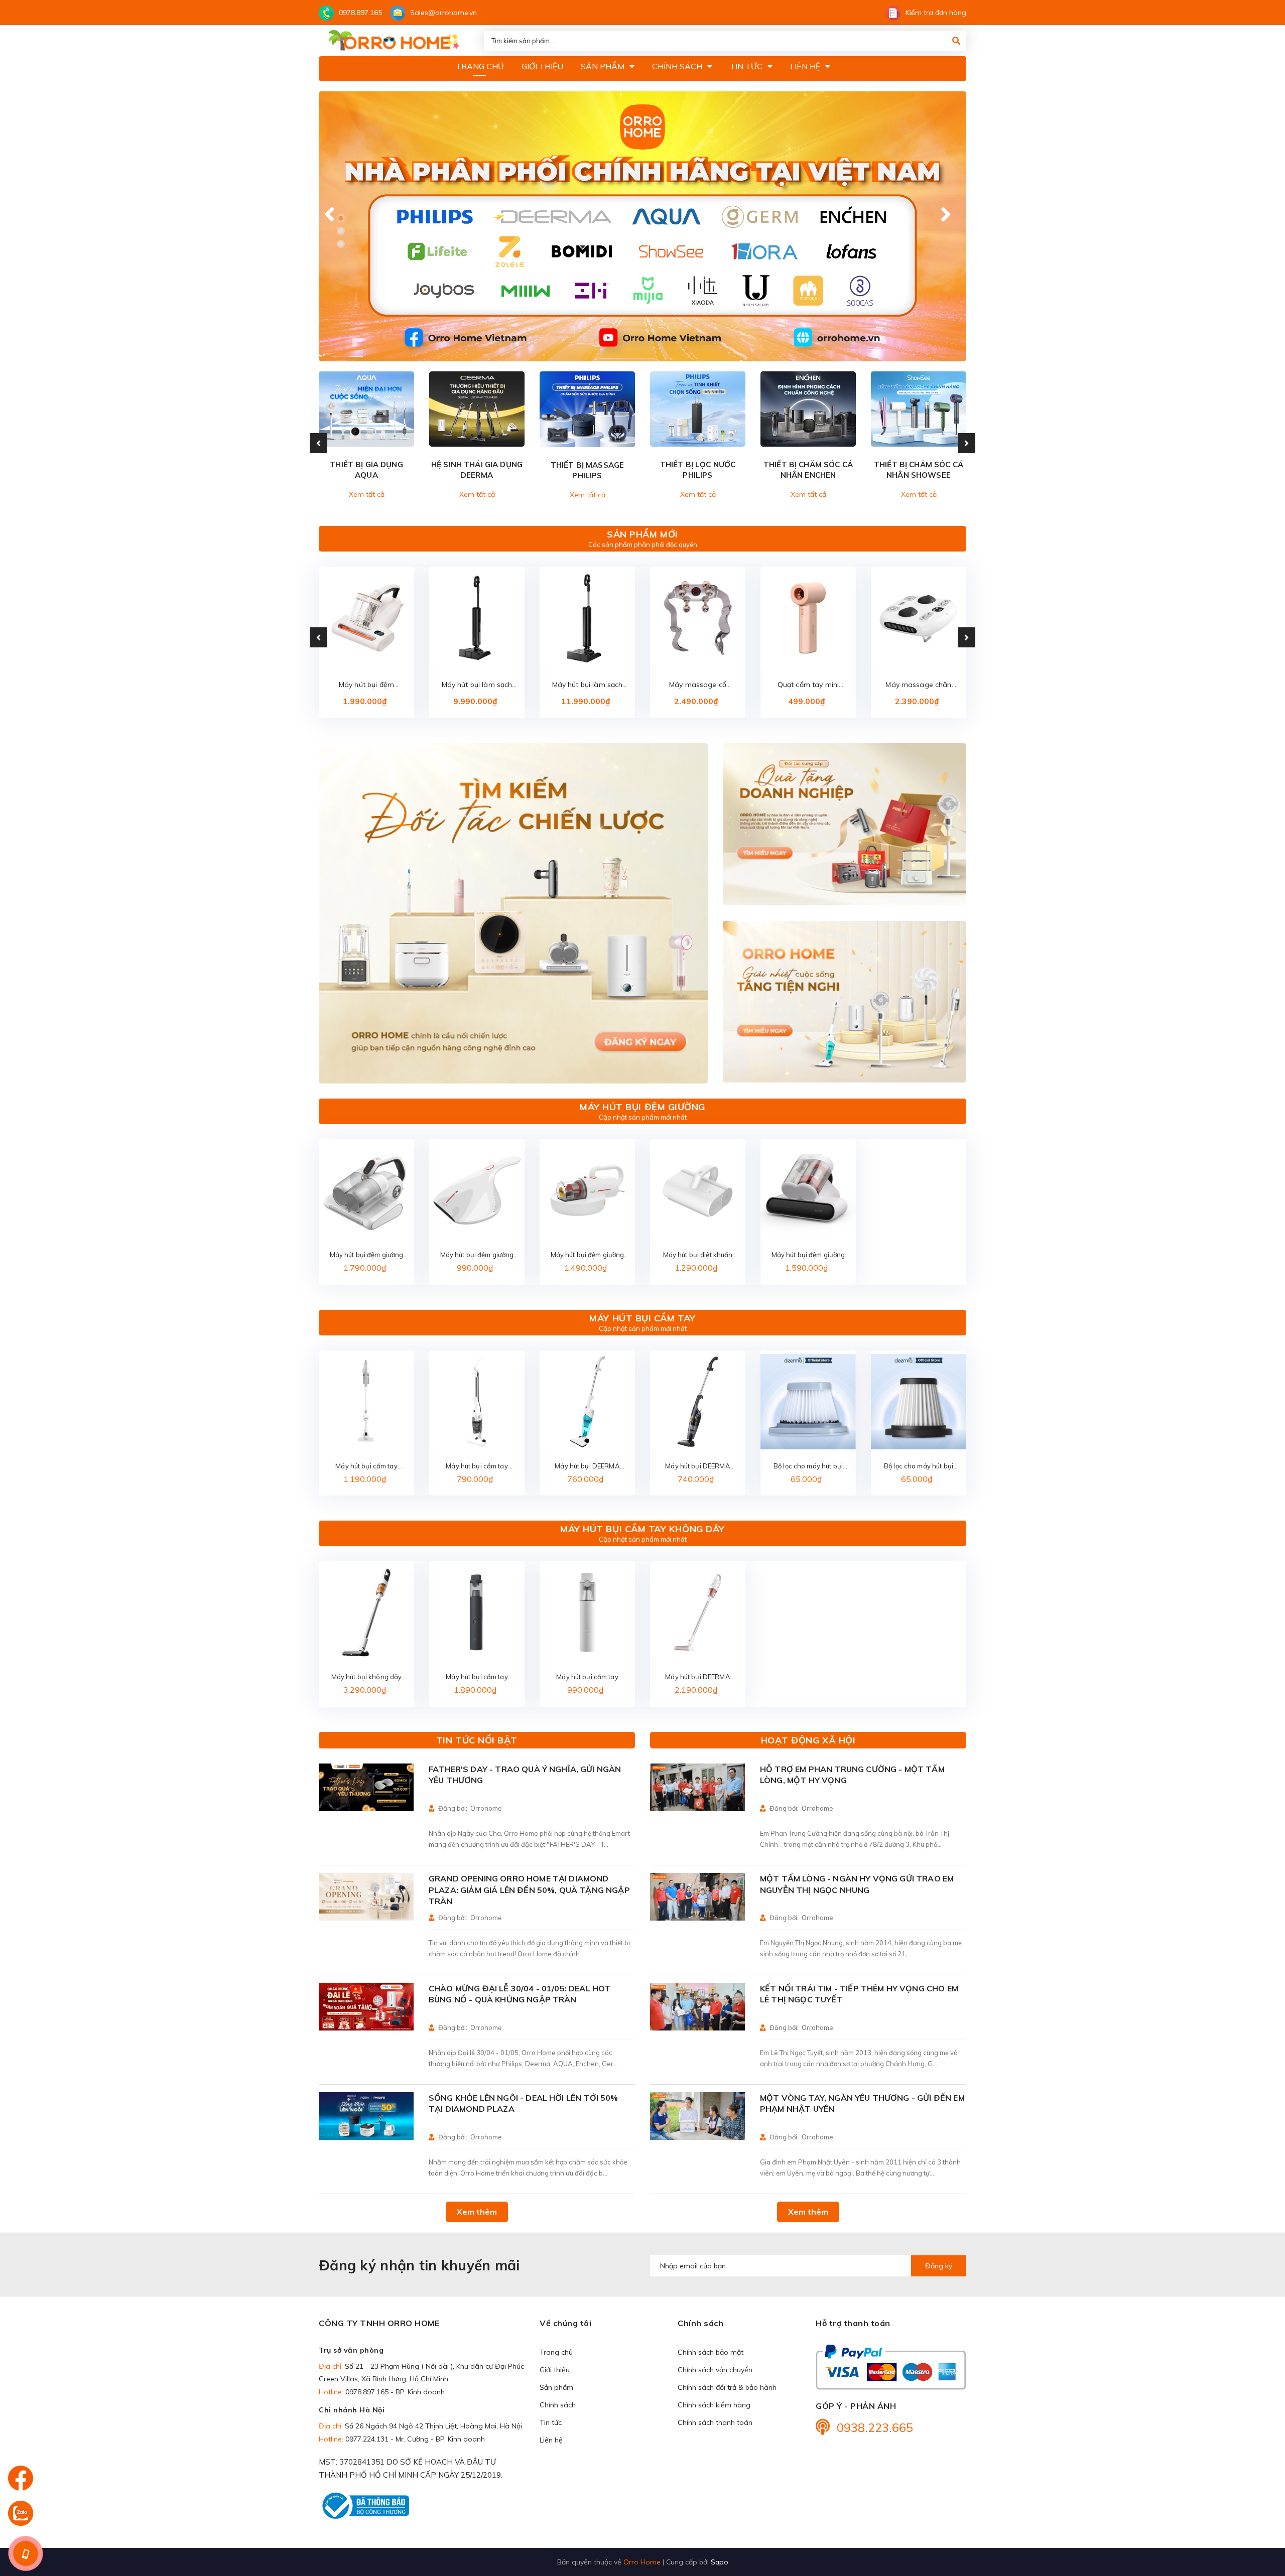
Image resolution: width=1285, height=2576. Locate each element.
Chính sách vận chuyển (715, 2370)
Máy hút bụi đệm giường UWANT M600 (366, 685)
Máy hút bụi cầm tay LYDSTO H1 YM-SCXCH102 (587, 1677)
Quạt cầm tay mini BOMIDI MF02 (808, 685)
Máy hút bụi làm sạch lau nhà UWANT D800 (587, 685)
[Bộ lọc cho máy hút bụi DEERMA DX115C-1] (919, 1402)
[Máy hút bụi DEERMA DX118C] (587, 1402)
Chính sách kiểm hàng (714, 2405)
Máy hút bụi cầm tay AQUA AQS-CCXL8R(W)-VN (366, 1467)
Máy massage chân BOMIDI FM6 (918, 685)
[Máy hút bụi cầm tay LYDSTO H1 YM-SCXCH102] (587, 1612)
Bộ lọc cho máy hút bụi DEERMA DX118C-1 (808, 1467)
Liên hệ (551, 2440)
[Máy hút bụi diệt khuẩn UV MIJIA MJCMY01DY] (698, 1190)
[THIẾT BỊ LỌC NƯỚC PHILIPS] (698, 409)
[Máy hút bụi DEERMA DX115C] (698, 1402)
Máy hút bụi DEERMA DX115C (697, 1467)
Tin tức (551, 2422)
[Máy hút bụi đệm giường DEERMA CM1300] (587, 1190)
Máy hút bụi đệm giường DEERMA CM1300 (588, 1255)
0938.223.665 (875, 2427)
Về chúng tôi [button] (565, 2323)
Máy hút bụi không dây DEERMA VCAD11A (367, 1677)
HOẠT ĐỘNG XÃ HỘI (808, 1740)
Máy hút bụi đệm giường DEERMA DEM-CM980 (808, 1255)
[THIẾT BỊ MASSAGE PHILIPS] (587, 409)
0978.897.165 (360, 13)
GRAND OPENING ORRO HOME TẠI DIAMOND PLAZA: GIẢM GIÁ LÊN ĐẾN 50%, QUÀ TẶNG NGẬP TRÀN (529, 1890)
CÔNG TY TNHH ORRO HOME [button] (379, 2323)
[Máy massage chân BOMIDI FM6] (919, 618)
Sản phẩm (556, 2387)
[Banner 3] (845, 1002)
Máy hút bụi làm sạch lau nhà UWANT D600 (477, 685)
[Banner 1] (513, 914)
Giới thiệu (555, 2370)
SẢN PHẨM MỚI (642, 534)
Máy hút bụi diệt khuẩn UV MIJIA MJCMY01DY (698, 1255)
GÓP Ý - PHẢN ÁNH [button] (856, 2406)
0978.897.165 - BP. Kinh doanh (395, 2392)
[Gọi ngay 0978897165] (25, 2553)
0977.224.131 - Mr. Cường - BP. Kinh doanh (415, 2439)
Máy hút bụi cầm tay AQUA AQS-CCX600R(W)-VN (477, 1467)
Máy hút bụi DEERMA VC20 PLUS (697, 1677)
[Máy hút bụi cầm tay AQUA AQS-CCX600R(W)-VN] (477, 1402)
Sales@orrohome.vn (443, 13)
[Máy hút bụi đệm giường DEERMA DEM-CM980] (808, 1190)
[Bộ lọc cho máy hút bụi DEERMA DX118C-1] (808, 1402)
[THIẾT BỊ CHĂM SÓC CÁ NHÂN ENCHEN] (808, 409)
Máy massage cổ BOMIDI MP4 (698, 685)
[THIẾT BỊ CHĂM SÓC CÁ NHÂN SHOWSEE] (919, 409)
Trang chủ (556, 2352)
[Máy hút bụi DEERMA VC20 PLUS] (698, 1612)
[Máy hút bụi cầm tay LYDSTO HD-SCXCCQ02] (477, 1612)
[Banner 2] (845, 824)
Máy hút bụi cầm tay (642, 1318)
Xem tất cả (367, 494)
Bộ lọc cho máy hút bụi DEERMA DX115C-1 (919, 1467)
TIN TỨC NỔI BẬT (477, 1740)
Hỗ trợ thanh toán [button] (853, 2323)
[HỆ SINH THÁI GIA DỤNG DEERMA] (477, 409)
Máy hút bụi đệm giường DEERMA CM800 (477, 1255)
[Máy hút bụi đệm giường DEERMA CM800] (477, 1190)
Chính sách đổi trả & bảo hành (727, 2387)
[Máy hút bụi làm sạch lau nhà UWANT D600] (477, 618)
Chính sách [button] (700, 2323)
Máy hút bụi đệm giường (642, 1107)
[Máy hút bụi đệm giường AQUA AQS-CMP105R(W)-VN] (366, 1190)
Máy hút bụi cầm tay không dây (642, 1529)
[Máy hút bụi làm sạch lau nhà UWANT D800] (587, 618)
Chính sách (558, 2405)
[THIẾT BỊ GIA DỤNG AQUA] (366, 409)
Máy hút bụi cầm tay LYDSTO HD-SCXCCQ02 (477, 1677)
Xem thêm (477, 2212)
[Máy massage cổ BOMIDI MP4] (698, 618)
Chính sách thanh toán (715, 2422)
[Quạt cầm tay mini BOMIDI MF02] (808, 618)
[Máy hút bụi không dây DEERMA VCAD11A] (366, 1612)
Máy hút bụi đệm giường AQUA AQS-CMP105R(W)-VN (367, 1255)
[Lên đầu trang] (1257, 2511)
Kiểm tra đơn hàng (936, 13)
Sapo (720, 2562)
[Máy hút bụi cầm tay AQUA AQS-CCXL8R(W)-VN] (366, 1402)
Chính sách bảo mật (711, 2352)
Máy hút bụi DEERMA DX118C (587, 1467)
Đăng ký (939, 2266)
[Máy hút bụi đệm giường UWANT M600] (366, 618)
